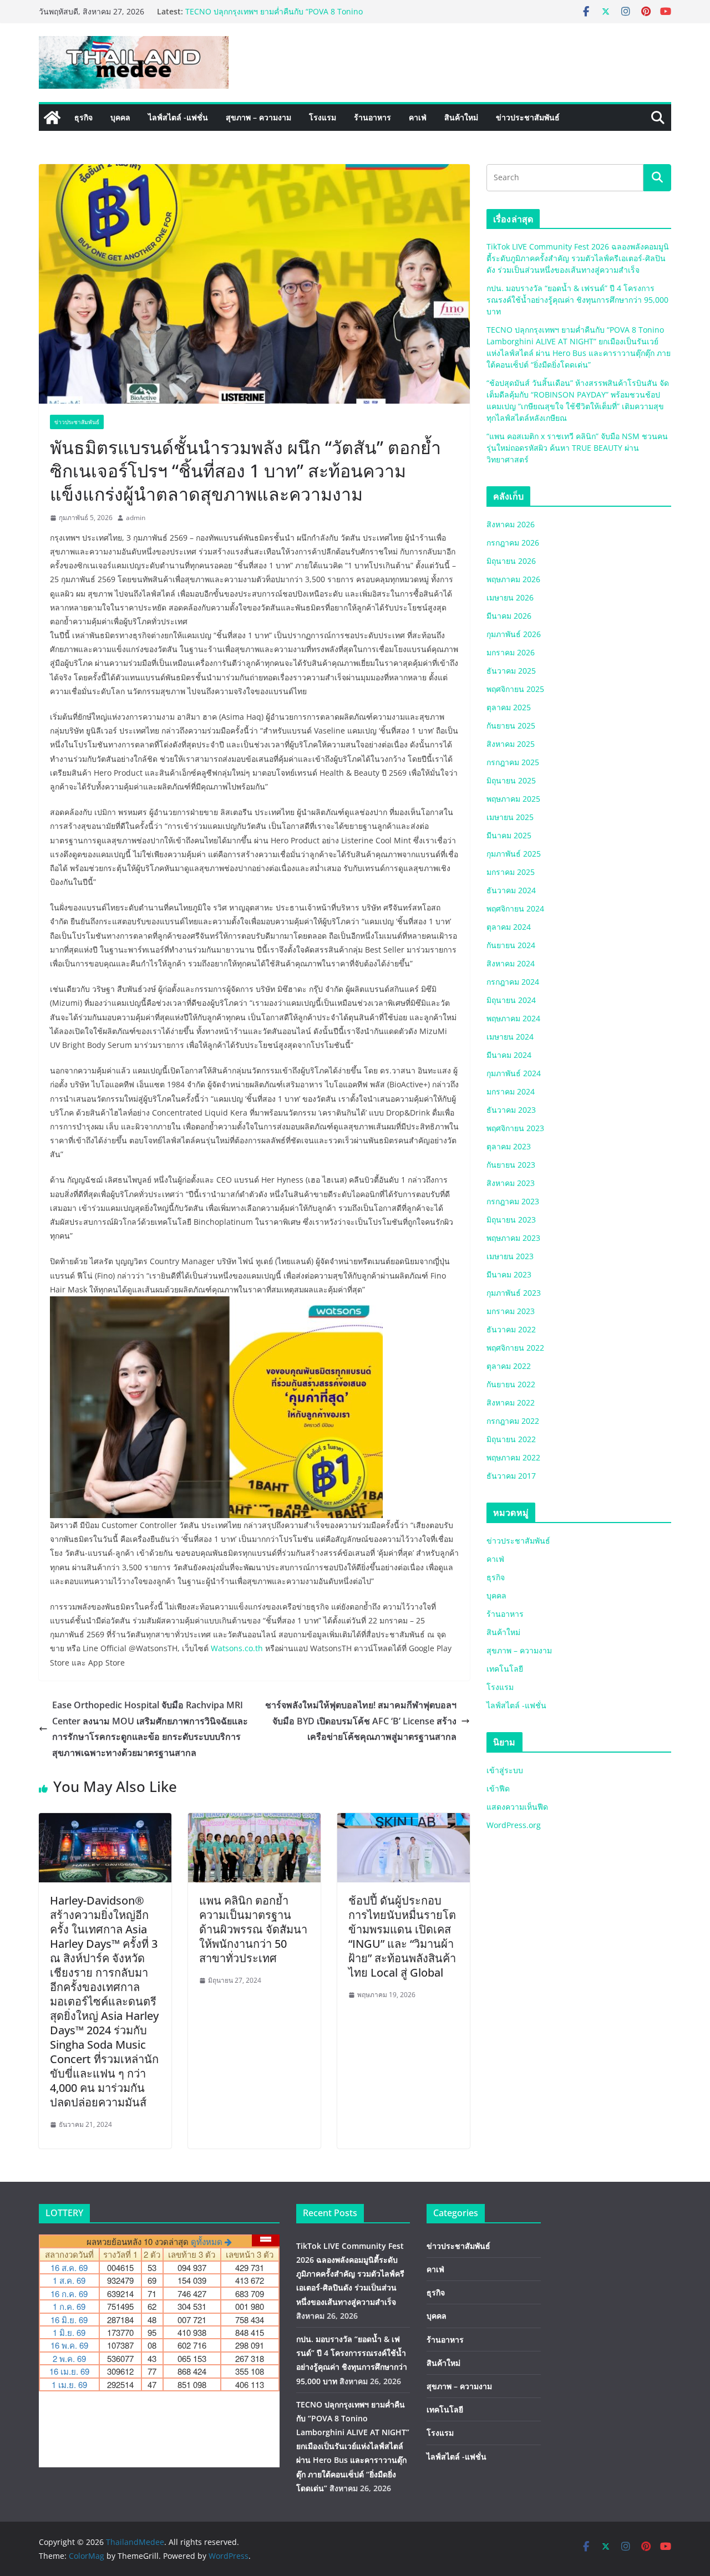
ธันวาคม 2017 (511, 1476)
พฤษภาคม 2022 (513, 1457)
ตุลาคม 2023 (509, 1146)
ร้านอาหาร (372, 117)
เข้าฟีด (498, 1788)
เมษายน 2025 (510, 817)
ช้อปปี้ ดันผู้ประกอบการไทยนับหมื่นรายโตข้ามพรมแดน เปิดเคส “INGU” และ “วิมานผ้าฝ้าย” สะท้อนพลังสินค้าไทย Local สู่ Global (402, 1936)
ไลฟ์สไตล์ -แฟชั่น (178, 117)
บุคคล (120, 117)
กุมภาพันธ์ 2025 (514, 854)
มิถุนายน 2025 (511, 780)
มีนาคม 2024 (509, 1055)
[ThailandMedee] (52, 118)
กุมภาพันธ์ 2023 (514, 1293)
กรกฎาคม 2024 (513, 982)
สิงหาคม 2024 (511, 963)
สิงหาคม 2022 (511, 1402)
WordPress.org (514, 1825)
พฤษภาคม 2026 (513, 579)
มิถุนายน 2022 (511, 1439)
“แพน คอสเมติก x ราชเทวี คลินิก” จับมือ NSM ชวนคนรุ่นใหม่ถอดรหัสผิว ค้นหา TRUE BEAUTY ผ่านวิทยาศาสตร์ (577, 448)
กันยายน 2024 (511, 945)
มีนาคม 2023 (509, 1274)
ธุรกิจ (83, 117)
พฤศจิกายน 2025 (515, 689)
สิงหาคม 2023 (511, 1183)
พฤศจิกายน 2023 (515, 1128)
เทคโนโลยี (505, 1669)
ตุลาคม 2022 (509, 1366)
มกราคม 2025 (511, 872)
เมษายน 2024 (510, 1037)
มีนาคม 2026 (509, 616)
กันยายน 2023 (511, 1165)
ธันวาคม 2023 (511, 1110)
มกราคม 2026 (511, 652)
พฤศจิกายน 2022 (515, 1348)
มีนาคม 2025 (509, 835)
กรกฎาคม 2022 (513, 1421)
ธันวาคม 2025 (511, 671)
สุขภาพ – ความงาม (258, 117)
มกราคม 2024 (511, 1091)
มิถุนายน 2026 (511, 561)
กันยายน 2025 (511, 726)
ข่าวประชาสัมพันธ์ (528, 117)
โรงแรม (323, 117)
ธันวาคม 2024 (511, 890)
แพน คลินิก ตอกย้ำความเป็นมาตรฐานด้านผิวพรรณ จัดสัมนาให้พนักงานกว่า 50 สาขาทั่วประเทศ (253, 1929)
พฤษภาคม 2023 (513, 1238)
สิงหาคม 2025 (511, 744)
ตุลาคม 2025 (509, 707)
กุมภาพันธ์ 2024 (514, 1073)
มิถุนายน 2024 (511, 1000)
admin (136, 518)
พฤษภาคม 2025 (513, 799)
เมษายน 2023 (510, 1256)
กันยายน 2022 (511, 1384)
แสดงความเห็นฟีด (517, 1807)
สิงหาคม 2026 (511, 524)
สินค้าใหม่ (461, 117)
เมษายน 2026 (510, 597)
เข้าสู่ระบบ (505, 1770)
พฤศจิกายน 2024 (515, 908)
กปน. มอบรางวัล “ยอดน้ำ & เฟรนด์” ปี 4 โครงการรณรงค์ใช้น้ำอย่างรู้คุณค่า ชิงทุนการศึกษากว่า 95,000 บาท (291, 15)
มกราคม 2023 (511, 1311)
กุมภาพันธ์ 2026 (514, 634)
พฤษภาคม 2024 (513, 1018)
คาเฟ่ (418, 117)
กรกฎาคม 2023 (513, 1201)
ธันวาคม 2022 (511, 1329)
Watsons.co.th (237, 1648)
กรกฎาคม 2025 (513, 762)
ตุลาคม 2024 (509, 927)
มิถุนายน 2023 (511, 1220)
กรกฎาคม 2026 (513, 543)
